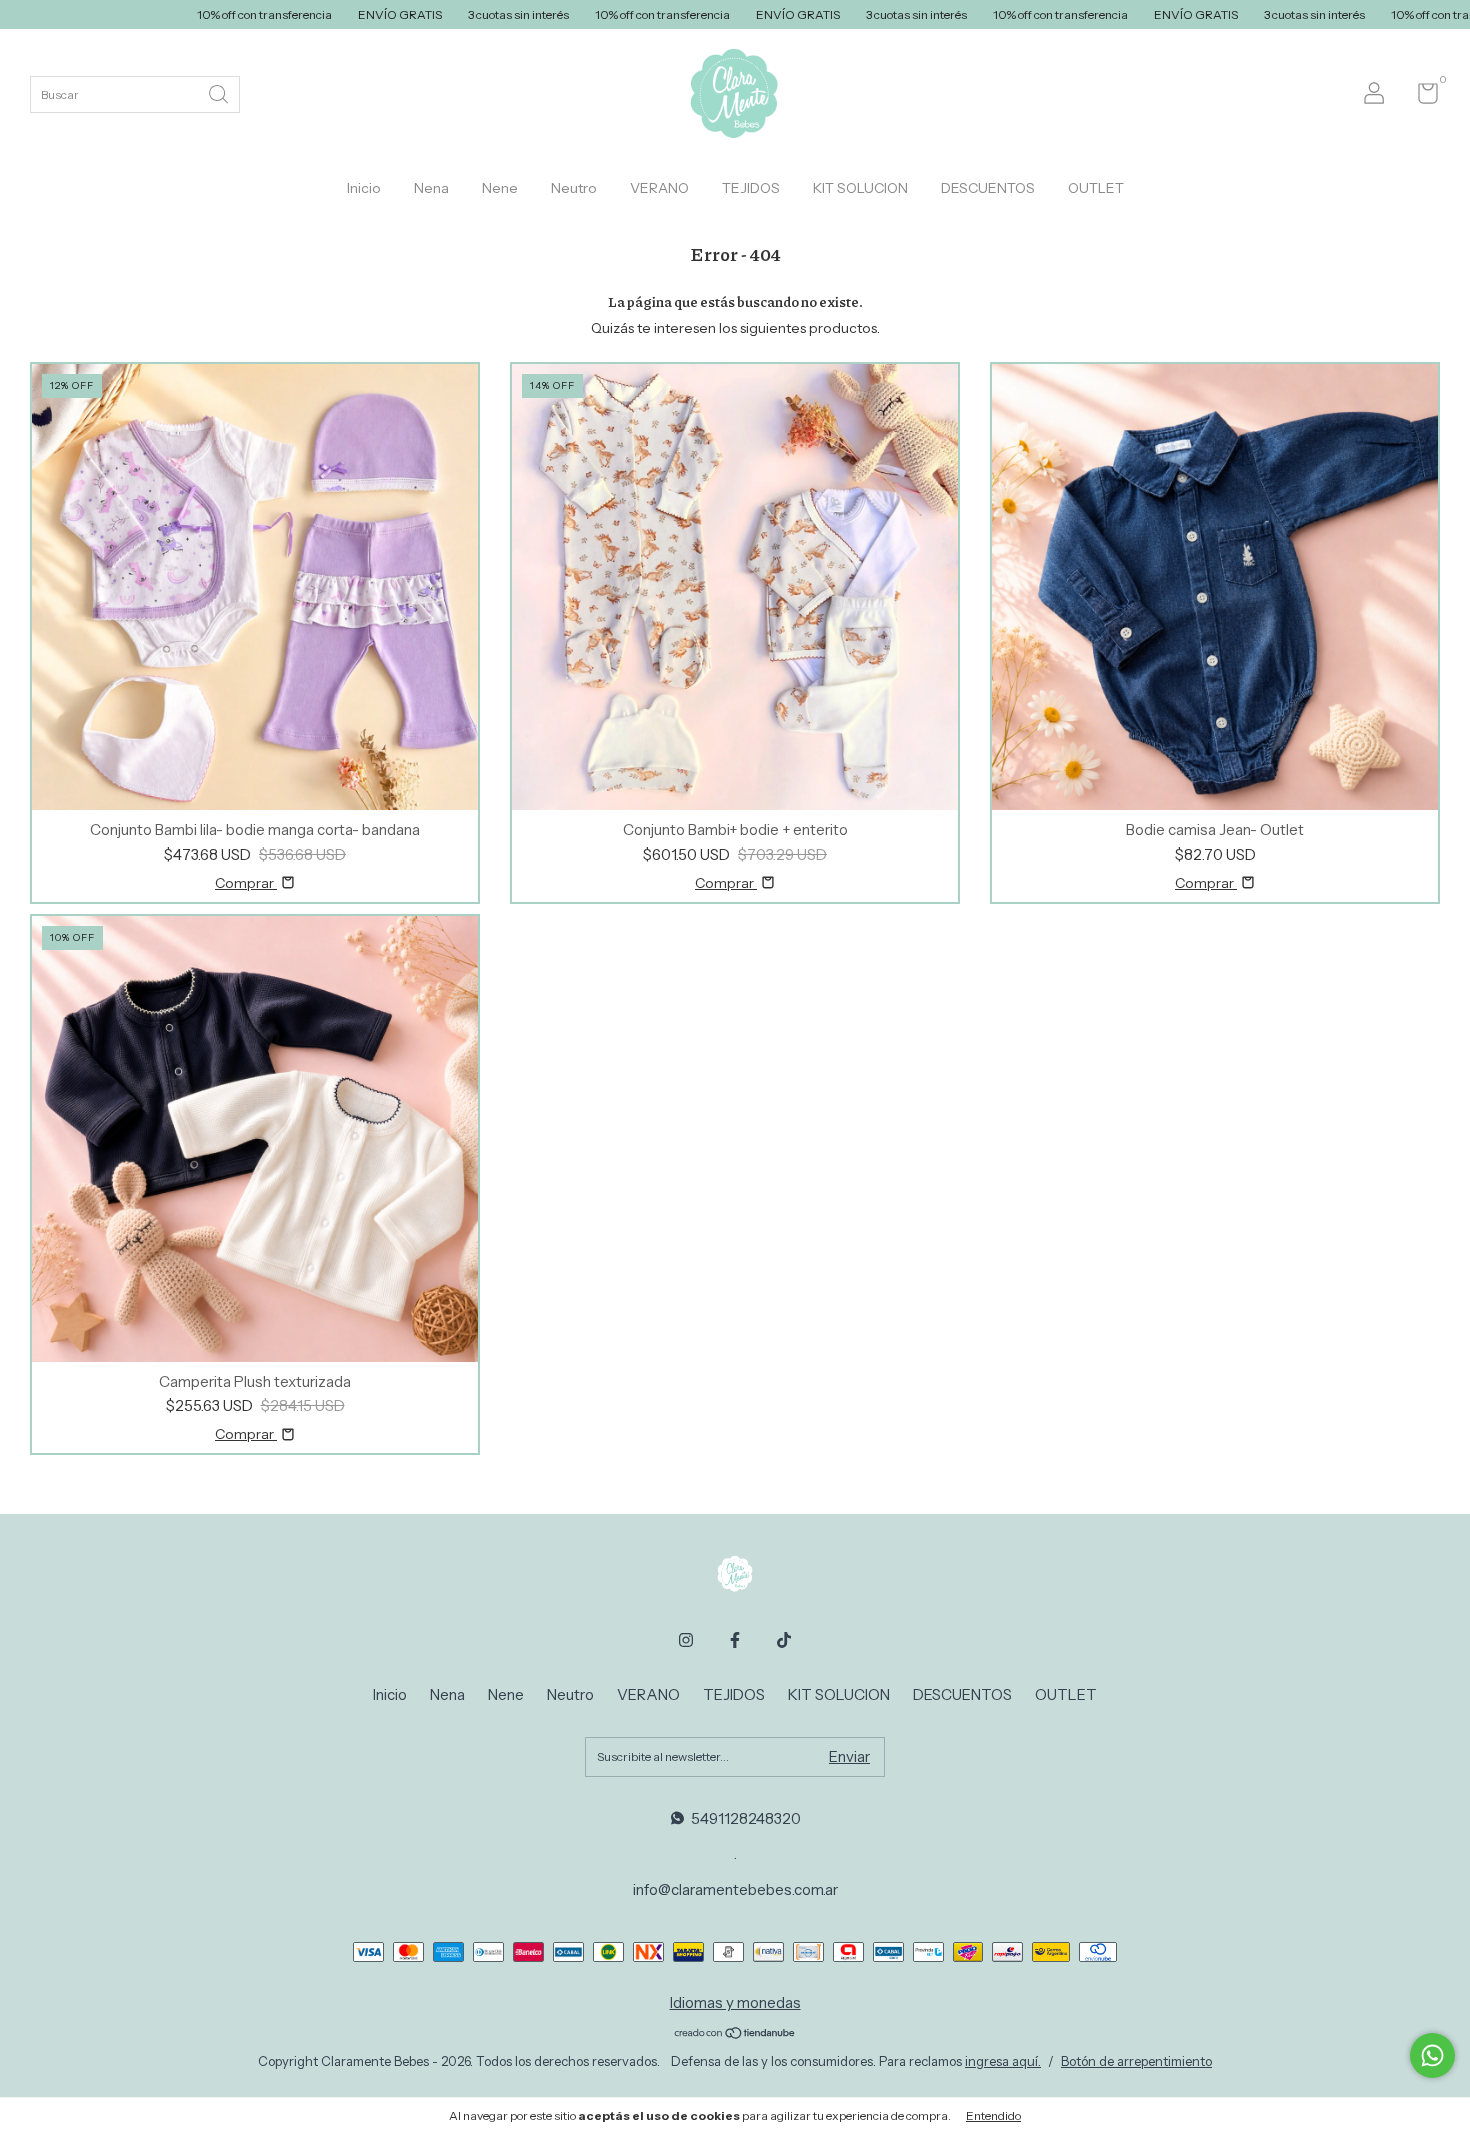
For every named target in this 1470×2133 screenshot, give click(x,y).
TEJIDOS (751, 188)
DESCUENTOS (988, 188)
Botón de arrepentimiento (1136, 2061)
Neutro (574, 188)
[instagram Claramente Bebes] (686, 1640)
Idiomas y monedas (735, 2002)
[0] (1420, 97)
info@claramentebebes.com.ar (735, 1889)
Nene (500, 188)
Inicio (364, 188)
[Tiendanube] (735, 2035)
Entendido (993, 2115)
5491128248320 (746, 1818)
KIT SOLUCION (860, 188)
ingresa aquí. (1003, 2061)
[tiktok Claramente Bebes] (784, 1640)
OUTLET (1096, 188)
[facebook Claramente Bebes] (735, 1640)
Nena (431, 188)
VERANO (659, 188)
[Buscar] (220, 92)
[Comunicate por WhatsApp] (1432, 2055)
